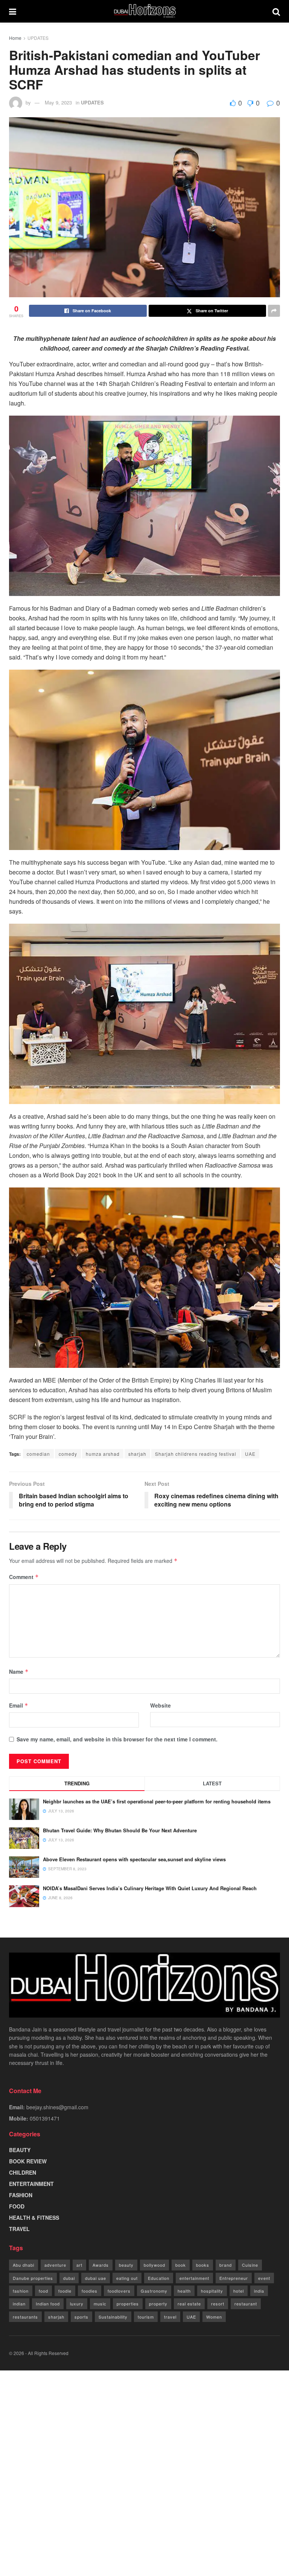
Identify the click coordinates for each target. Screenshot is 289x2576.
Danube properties (33, 2278)
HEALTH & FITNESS (34, 2218)
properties (128, 2304)
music (100, 2304)
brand (226, 2265)
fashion (21, 2291)
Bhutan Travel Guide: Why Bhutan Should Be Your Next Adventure (120, 1830)
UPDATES (38, 38)
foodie (65, 2291)
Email (19, 1705)
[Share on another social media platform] (274, 311)
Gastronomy (154, 2291)
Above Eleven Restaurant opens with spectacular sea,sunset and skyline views (134, 1859)
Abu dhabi (24, 2265)
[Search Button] (276, 11)
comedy (68, 1454)
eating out (127, 2278)
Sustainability (113, 2317)
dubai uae (96, 2278)
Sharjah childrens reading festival (196, 1454)
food (43, 2291)
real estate (189, 2304)
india (259, 2291)
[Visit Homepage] (144, 11)
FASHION (21, 2195)
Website (160, 1705)
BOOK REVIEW (28, 2161)
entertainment (194, 2278)
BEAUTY (20, 2150)
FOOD (17, 2206)
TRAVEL (19, 2229)
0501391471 (45, 2118)
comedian (38, 1454)
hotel (239, 2291)
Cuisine (250, 2265)
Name (19, 1671)
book (181, 2265)
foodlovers (119, 2291)
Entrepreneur (234, 2278)
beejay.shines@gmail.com (57, 2107)
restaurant (246, 2304)
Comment (24, 1577)
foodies (90, 2291)
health (184, 2291)
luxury (77, 2304)
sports (81, 2317)
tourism (146, 2317)
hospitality (212, 2291)
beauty (126, 2265)
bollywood (154, 2265)
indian (19, 2304)
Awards (101, 2265)
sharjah (137, 1454)
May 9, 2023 (58, 102)
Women (214, 2317)
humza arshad (103, 1454)
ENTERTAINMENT (31, 2184)
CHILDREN (23, 2172)
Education (159, 2278)
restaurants (25, 2317)
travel (170, 2317)
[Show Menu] (13, 11)
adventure (55, 2265)
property (158, 2304)
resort (218, 2304)
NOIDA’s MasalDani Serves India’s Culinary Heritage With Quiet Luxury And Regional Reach (150, 1888)
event (264, 2278)
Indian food (48, 2304)
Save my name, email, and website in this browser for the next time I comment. (117, 1739)
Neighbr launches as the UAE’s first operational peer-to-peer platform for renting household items (157, 1801)
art (79, 2265)
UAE (250, 1454)
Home (15, 38)
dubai (69, 2278)
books (203, 2265)
